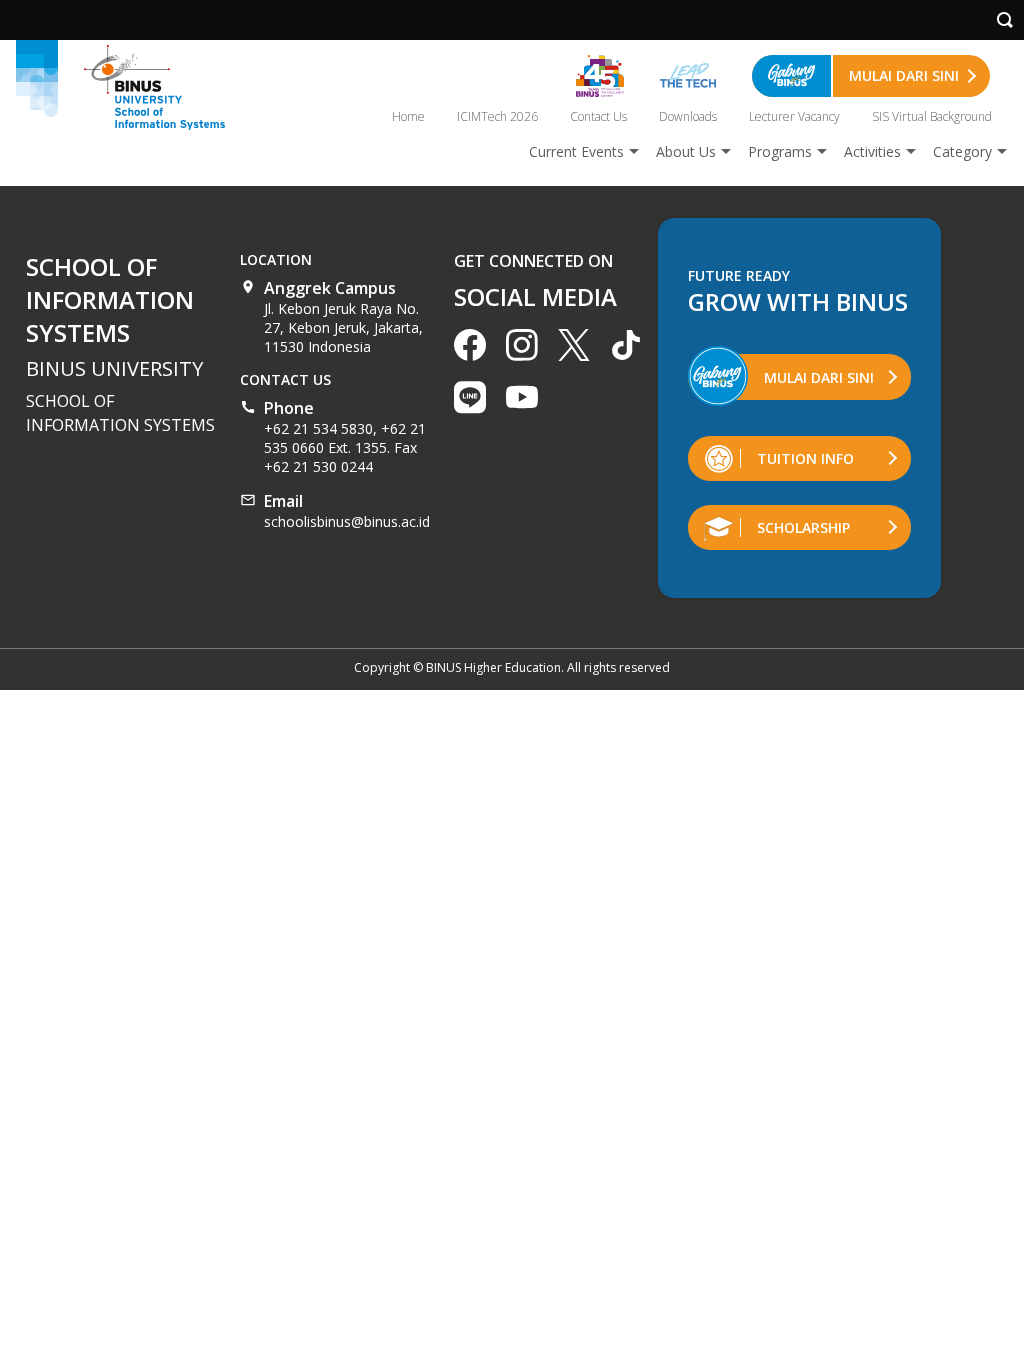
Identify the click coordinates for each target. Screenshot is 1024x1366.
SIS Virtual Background (932, 116)
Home (408, 116)
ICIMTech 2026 (497, 116)
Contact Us (598, 116)
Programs (780, 151)
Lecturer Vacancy (794, 116)
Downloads (688, 116)
